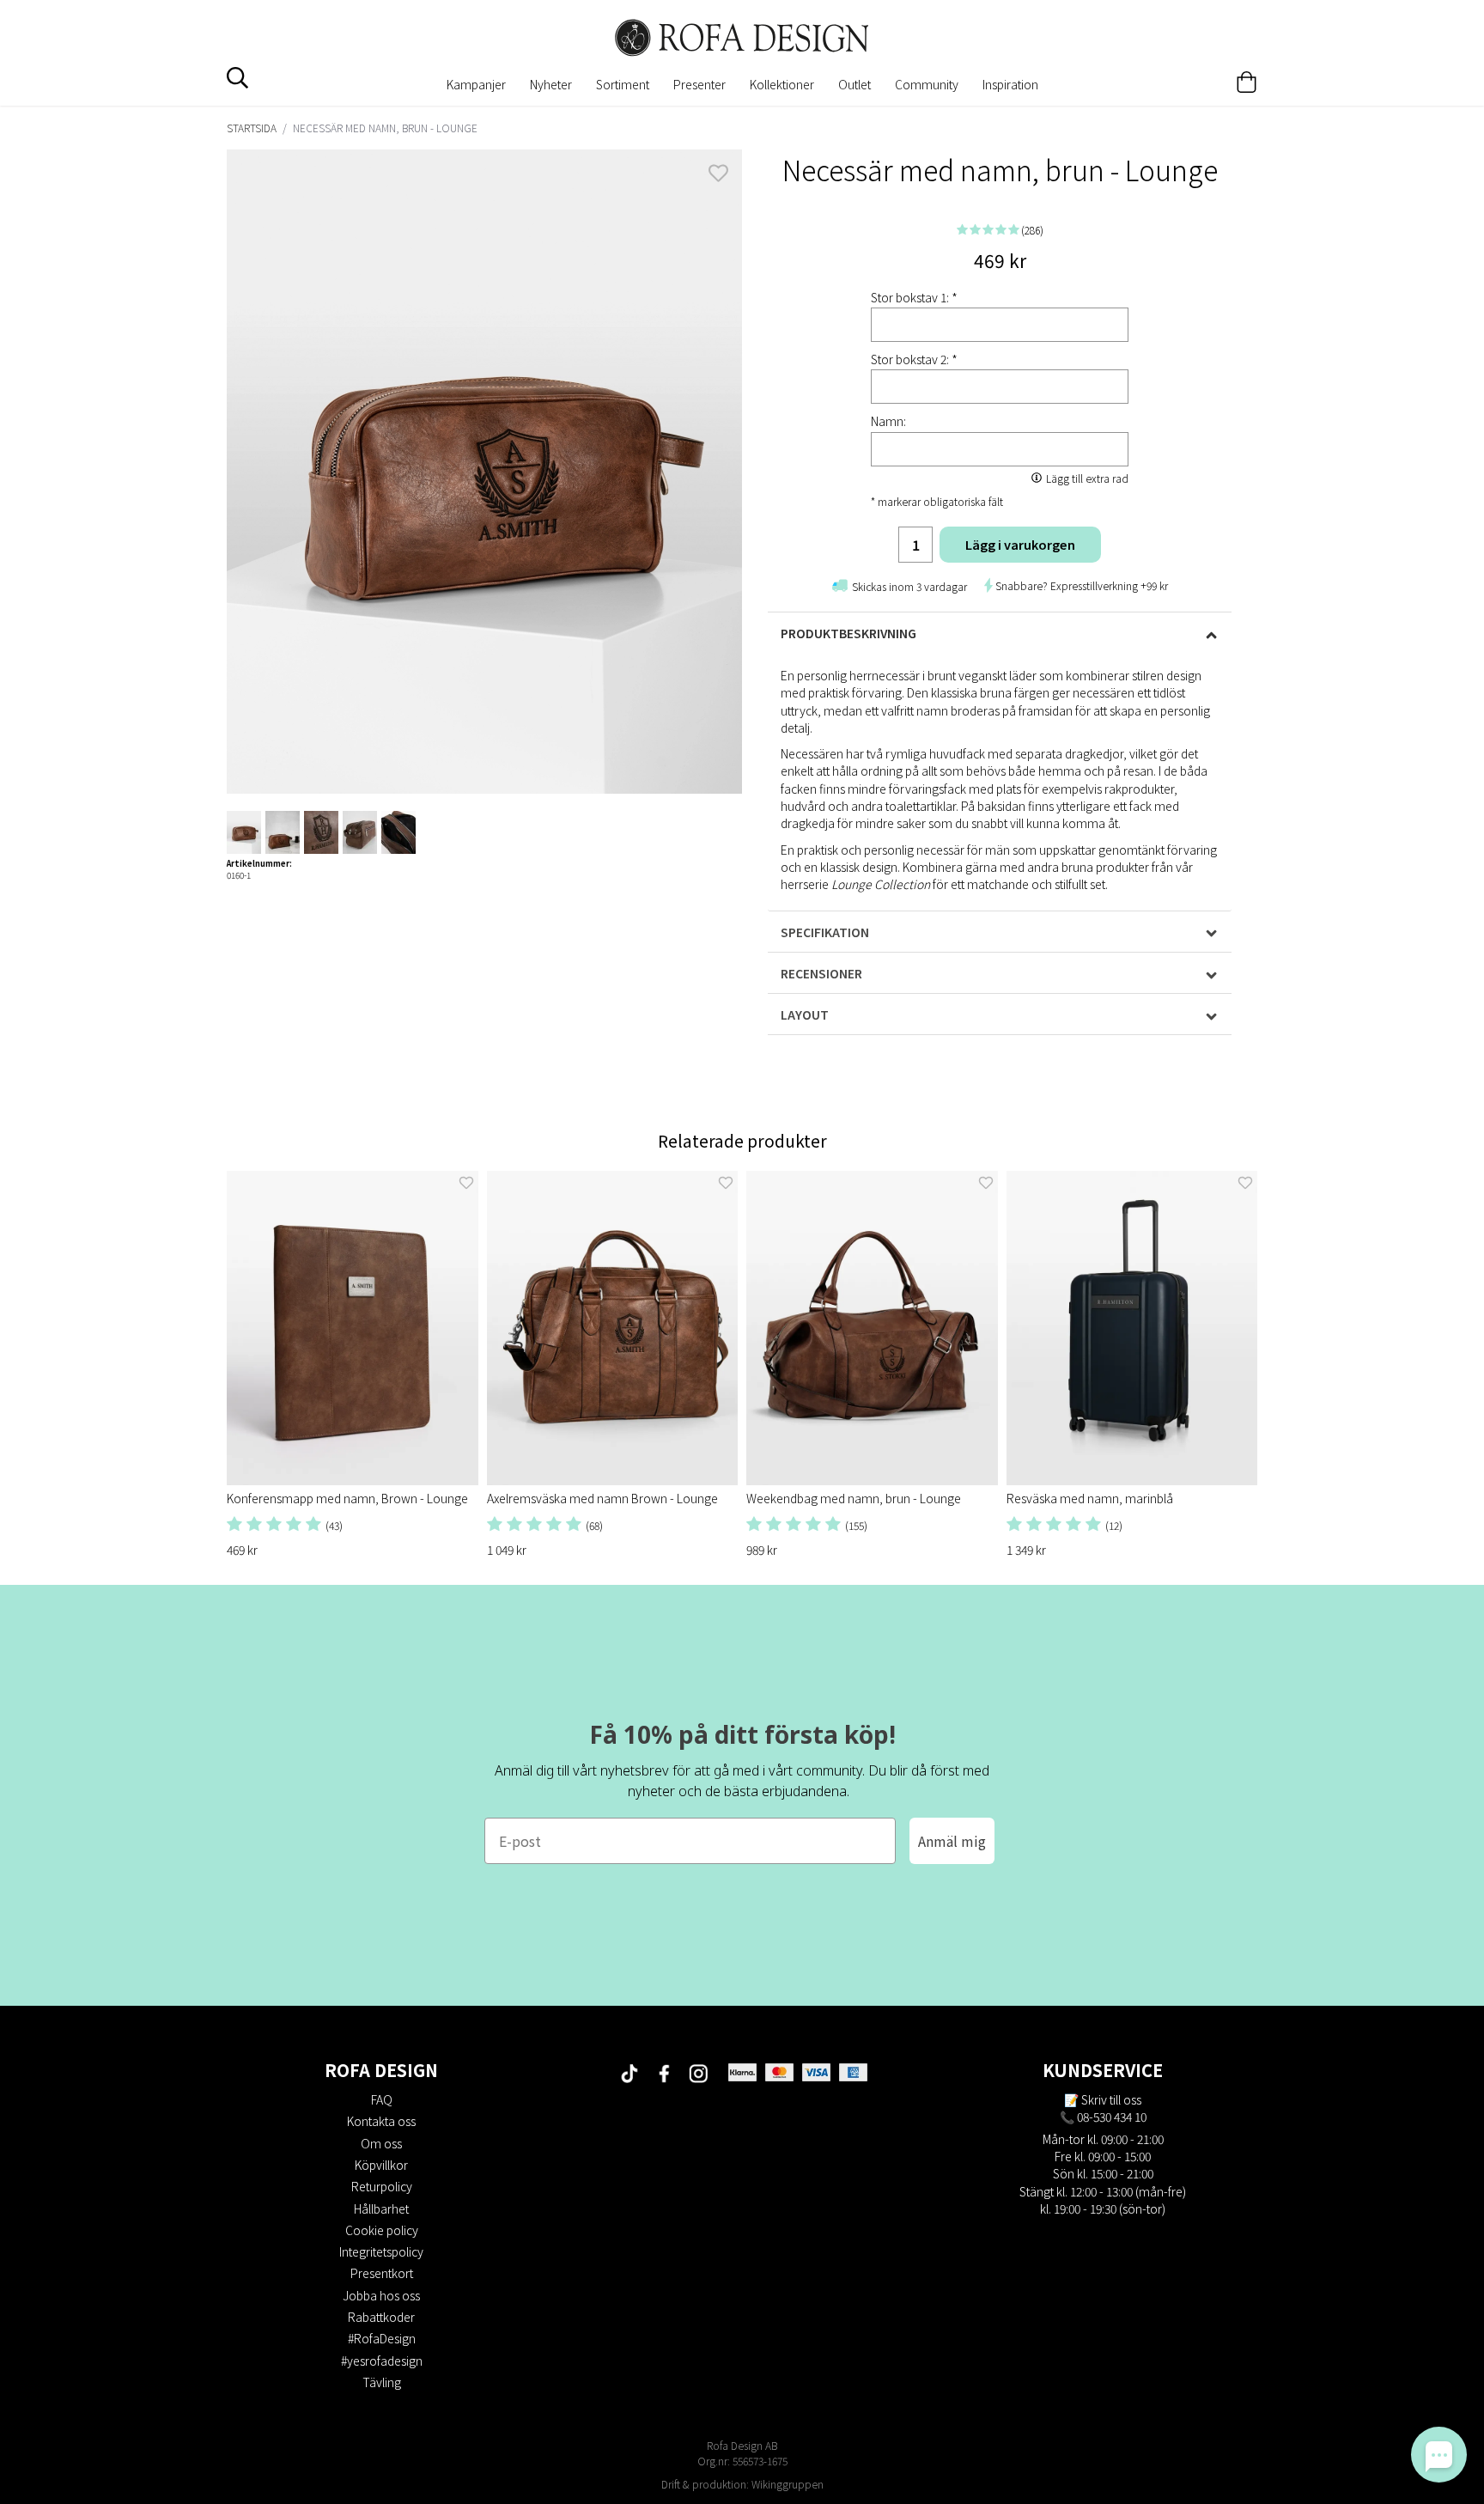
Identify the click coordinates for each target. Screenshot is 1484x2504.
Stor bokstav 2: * (914, 359)
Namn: (888, 421)
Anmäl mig (952, 1841)
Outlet (855, 84)
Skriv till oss (1111, 2099)
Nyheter (551, 84)
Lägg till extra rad (1087, 478)
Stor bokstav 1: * (914, 297)
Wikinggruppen (788, 2484)
